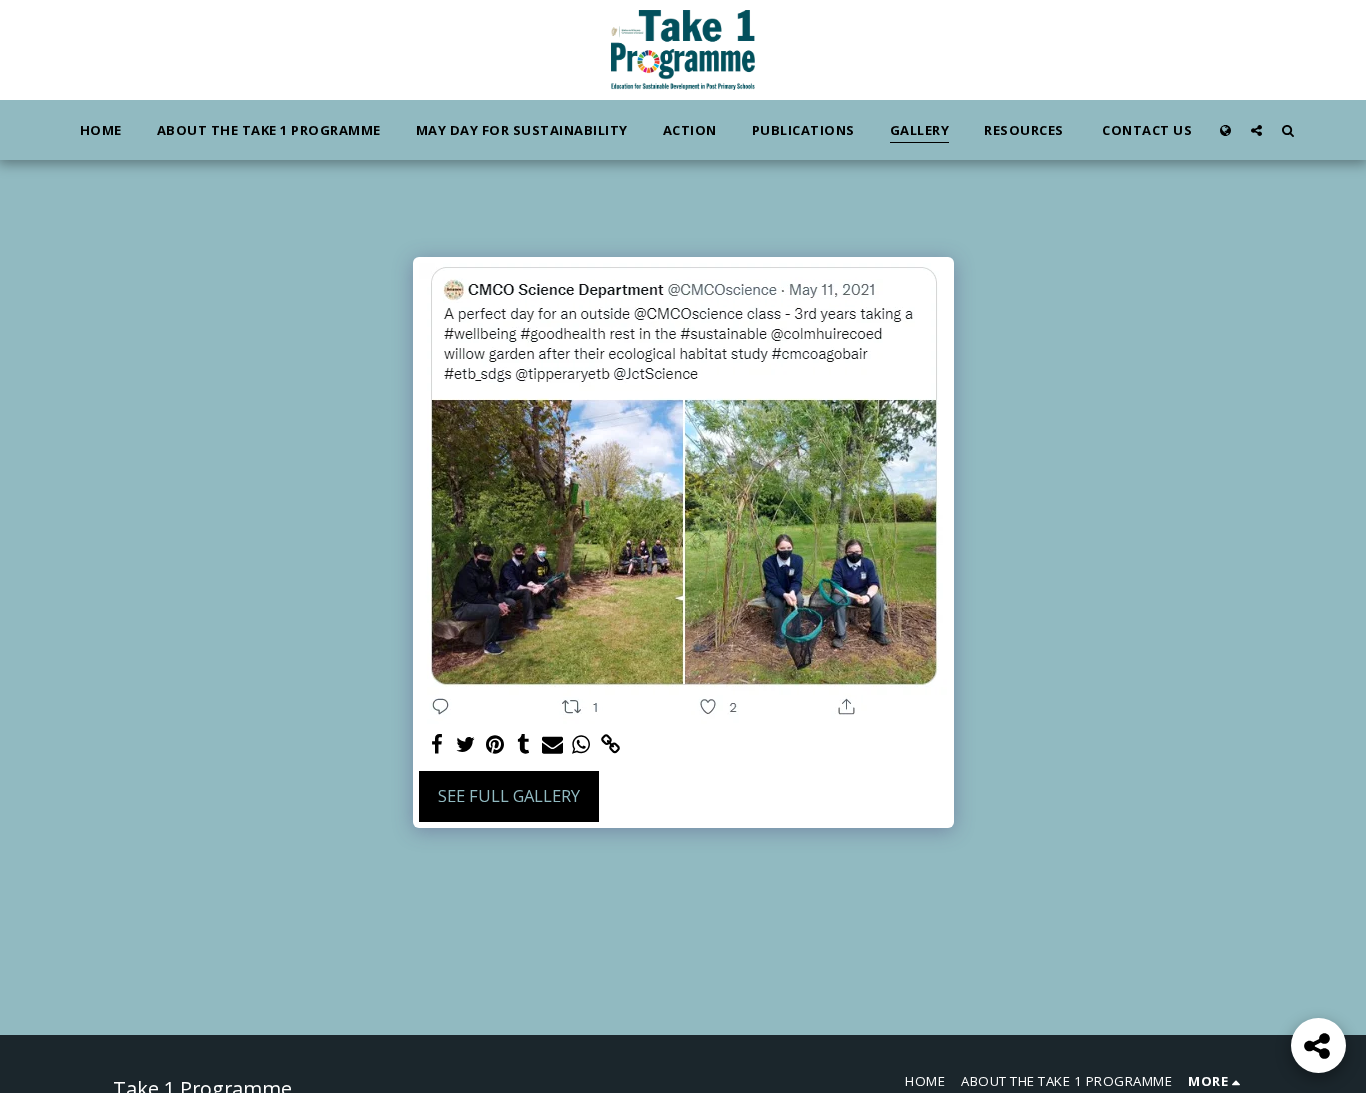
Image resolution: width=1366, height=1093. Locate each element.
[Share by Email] (552, 745)
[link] (610, 745)
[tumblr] (523, 745)
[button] (1256, 130)
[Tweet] (466, 745)
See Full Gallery (509, 795)
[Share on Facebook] (437, 745)
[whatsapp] (581, 745)
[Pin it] (495, 745)
